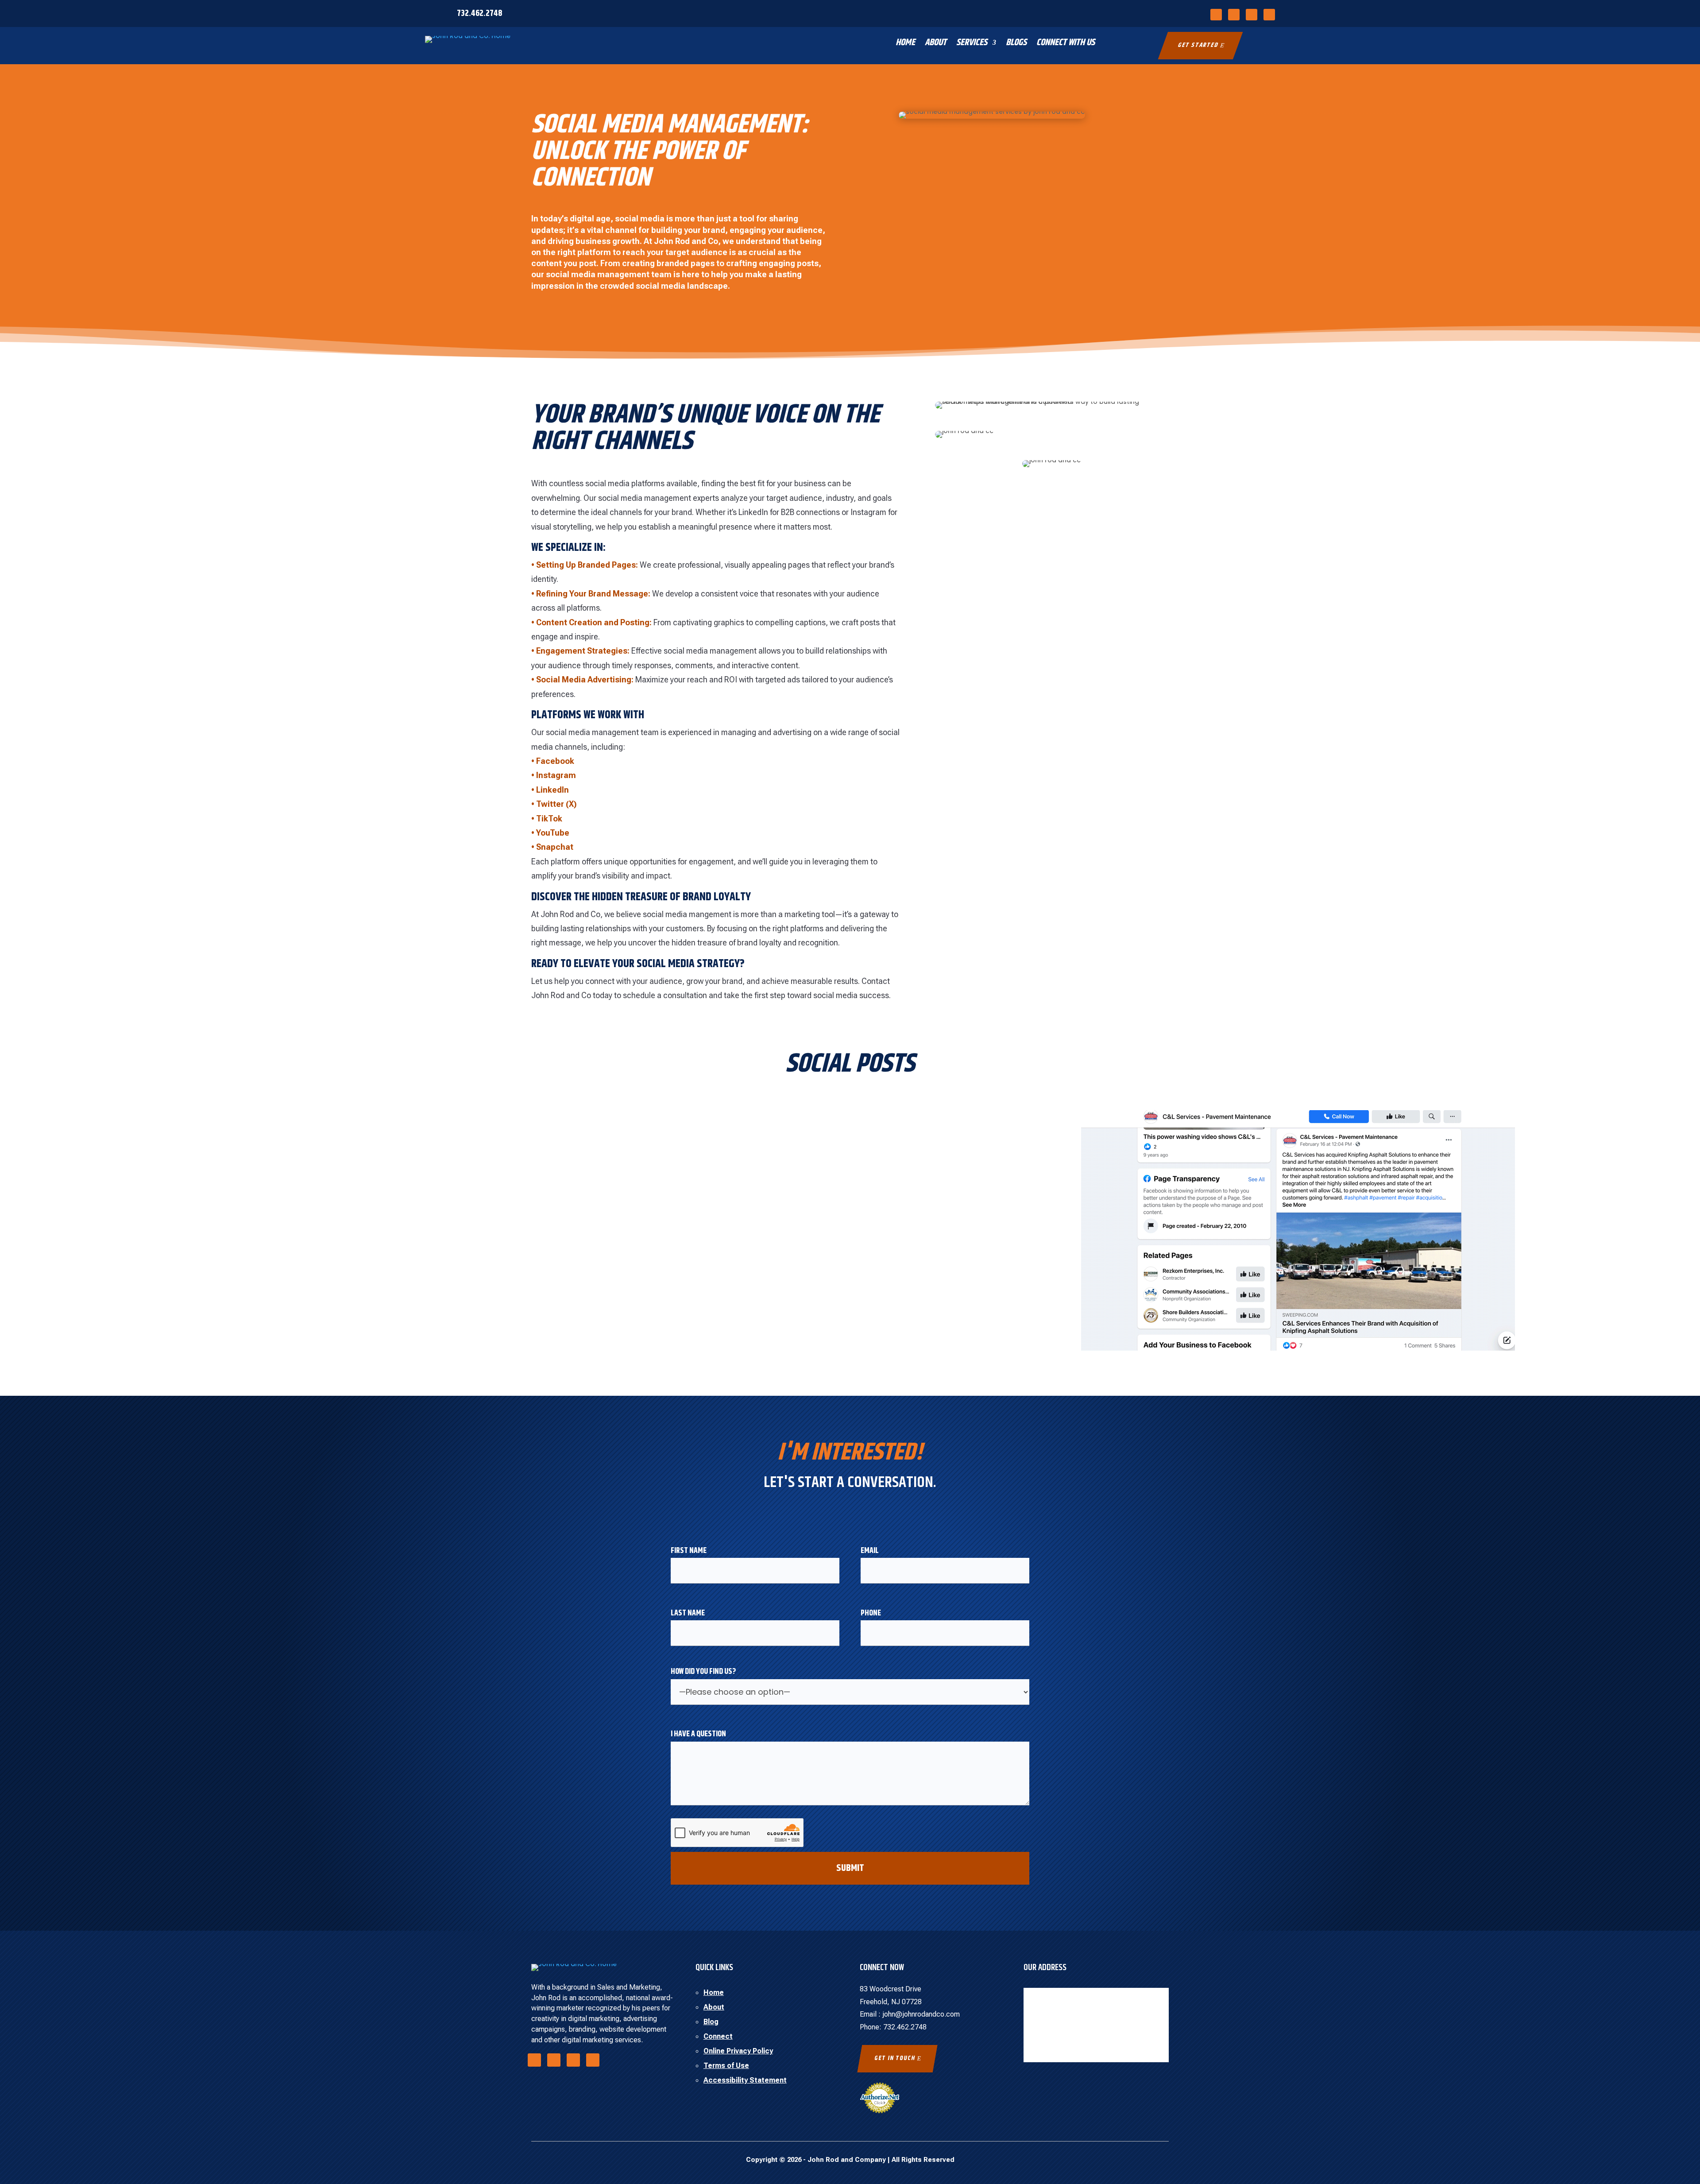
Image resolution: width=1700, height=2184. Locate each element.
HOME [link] (905, 44)
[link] (1216, 15)
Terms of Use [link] (726, 2066)
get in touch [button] (895, 2058)
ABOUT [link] (936, 44)
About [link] (714, 2007)
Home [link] (714, 1992)
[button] (1680, 2160)
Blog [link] (711, 2022)
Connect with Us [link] (1066, 44)
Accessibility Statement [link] (745, 2080)
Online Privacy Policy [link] (738, 2051)
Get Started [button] (1198, 45)
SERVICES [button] (972, 44)
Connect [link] (718, 2036)
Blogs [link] (1016, 44)
